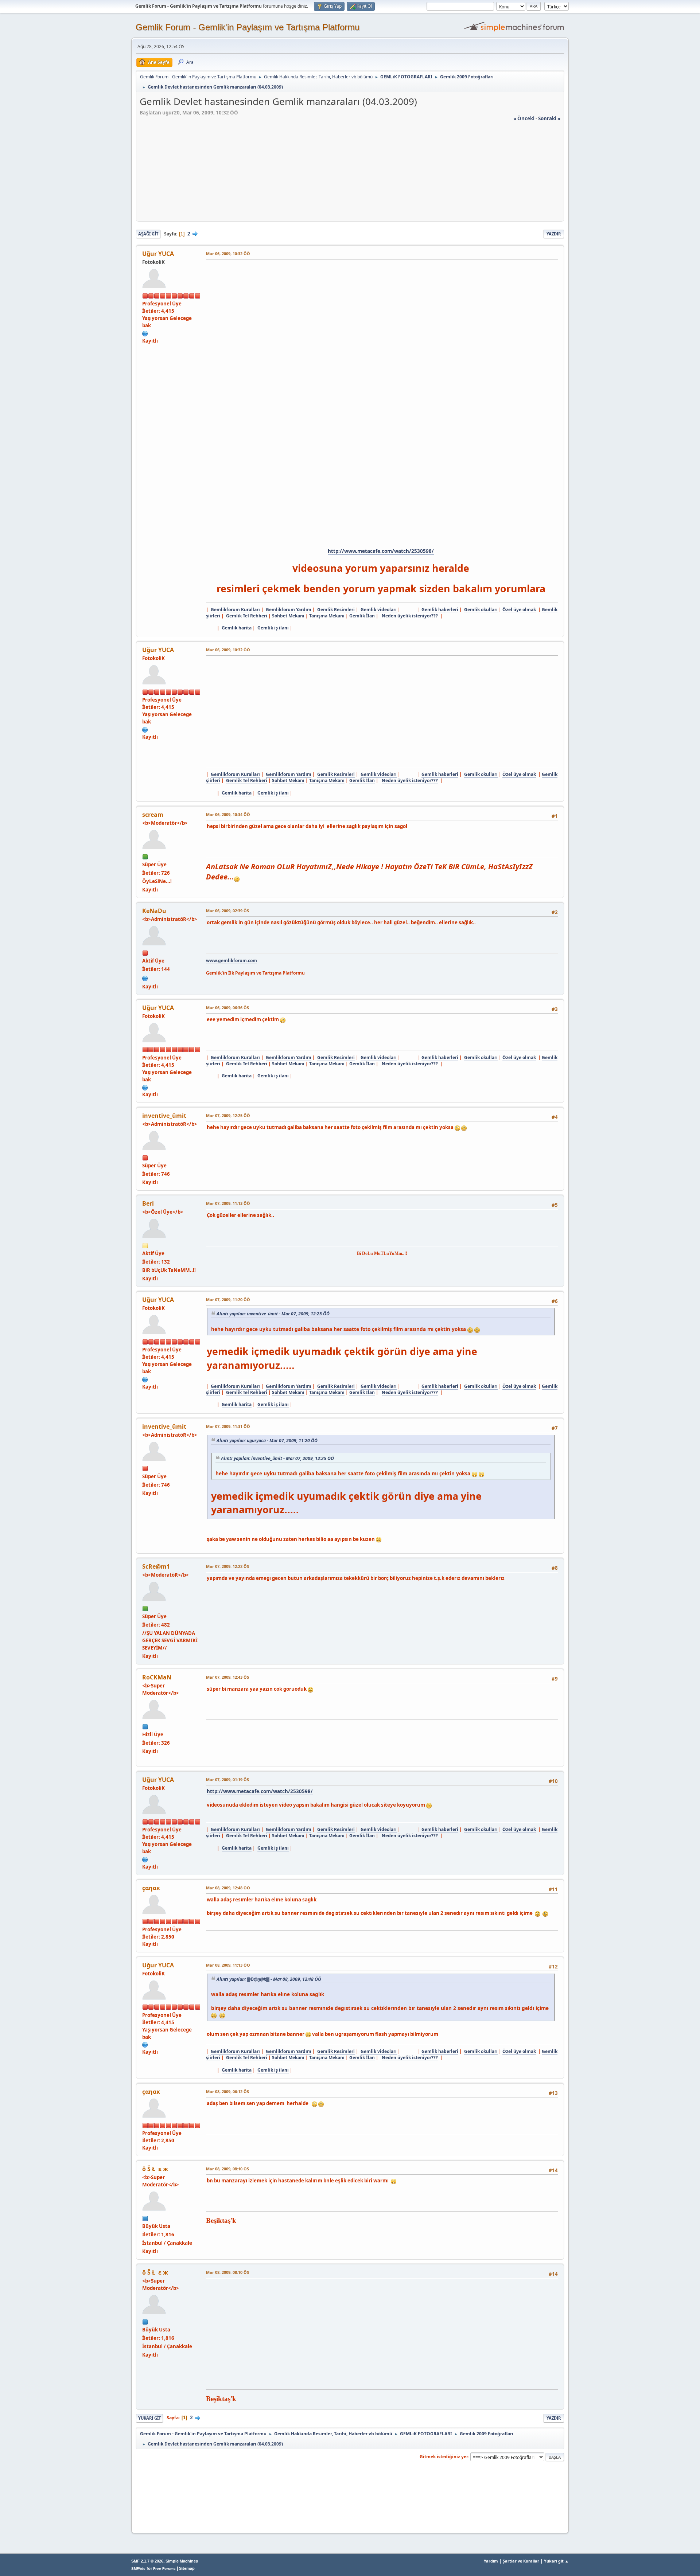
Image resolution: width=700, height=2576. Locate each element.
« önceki (524, 118)
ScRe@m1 (156, 1566)
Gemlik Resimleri (336, 610)
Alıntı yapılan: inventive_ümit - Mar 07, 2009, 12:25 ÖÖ (273, 1314)
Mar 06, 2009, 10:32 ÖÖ (228, 253)
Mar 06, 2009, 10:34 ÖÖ (228, 814)
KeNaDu (154, 911)
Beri (148, 1203)
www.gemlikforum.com (232, 961)
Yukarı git (149, 2418)
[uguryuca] (145, 333)
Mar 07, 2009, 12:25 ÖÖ (228, 1115)
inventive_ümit (164, 1116)
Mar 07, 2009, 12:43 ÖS (227, 1677)
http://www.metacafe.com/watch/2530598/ (381, 551)
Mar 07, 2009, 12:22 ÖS (227, 1566)
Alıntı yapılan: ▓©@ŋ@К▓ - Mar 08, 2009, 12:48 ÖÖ (269, 1979)
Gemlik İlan (362, 616)
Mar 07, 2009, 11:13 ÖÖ (228, 1203)
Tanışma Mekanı (327, 616)
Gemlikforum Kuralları (235, 610)
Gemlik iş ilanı (273, 628)
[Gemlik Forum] (145, 977)
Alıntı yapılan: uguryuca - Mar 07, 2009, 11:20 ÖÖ (267, 1441)
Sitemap (187, 2568)
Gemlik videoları (379, 610)
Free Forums (164, 2569)
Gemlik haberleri (440, 610)
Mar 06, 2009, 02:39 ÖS (227, 911)
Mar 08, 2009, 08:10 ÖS (227, 2169)
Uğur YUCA (158, 254)
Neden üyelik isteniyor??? (410, 616)
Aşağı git (148, 234)
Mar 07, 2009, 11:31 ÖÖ (228, 1426)
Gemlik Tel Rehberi (247, 616)
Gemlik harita (237, 628)
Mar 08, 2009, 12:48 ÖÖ (228, 1888)
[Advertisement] (350, 173)
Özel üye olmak (519, 610)
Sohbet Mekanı (288, 616)
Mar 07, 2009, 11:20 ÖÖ (228, 1299)
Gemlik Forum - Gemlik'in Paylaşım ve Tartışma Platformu (248, 27)
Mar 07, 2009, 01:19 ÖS (227, 1779)
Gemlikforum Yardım (289, 610)
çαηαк (151, 1888)
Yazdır (554, 234)
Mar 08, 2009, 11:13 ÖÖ (228, 1965)
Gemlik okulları (481, 610)
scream (153, 815)
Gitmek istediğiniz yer (444, 2457)
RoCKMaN (157, 1677)
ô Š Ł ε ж (155, 2169)
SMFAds (138, 2569)
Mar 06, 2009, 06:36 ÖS (227, 1008)
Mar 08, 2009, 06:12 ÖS (227, 2091)
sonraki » (549, 118)
